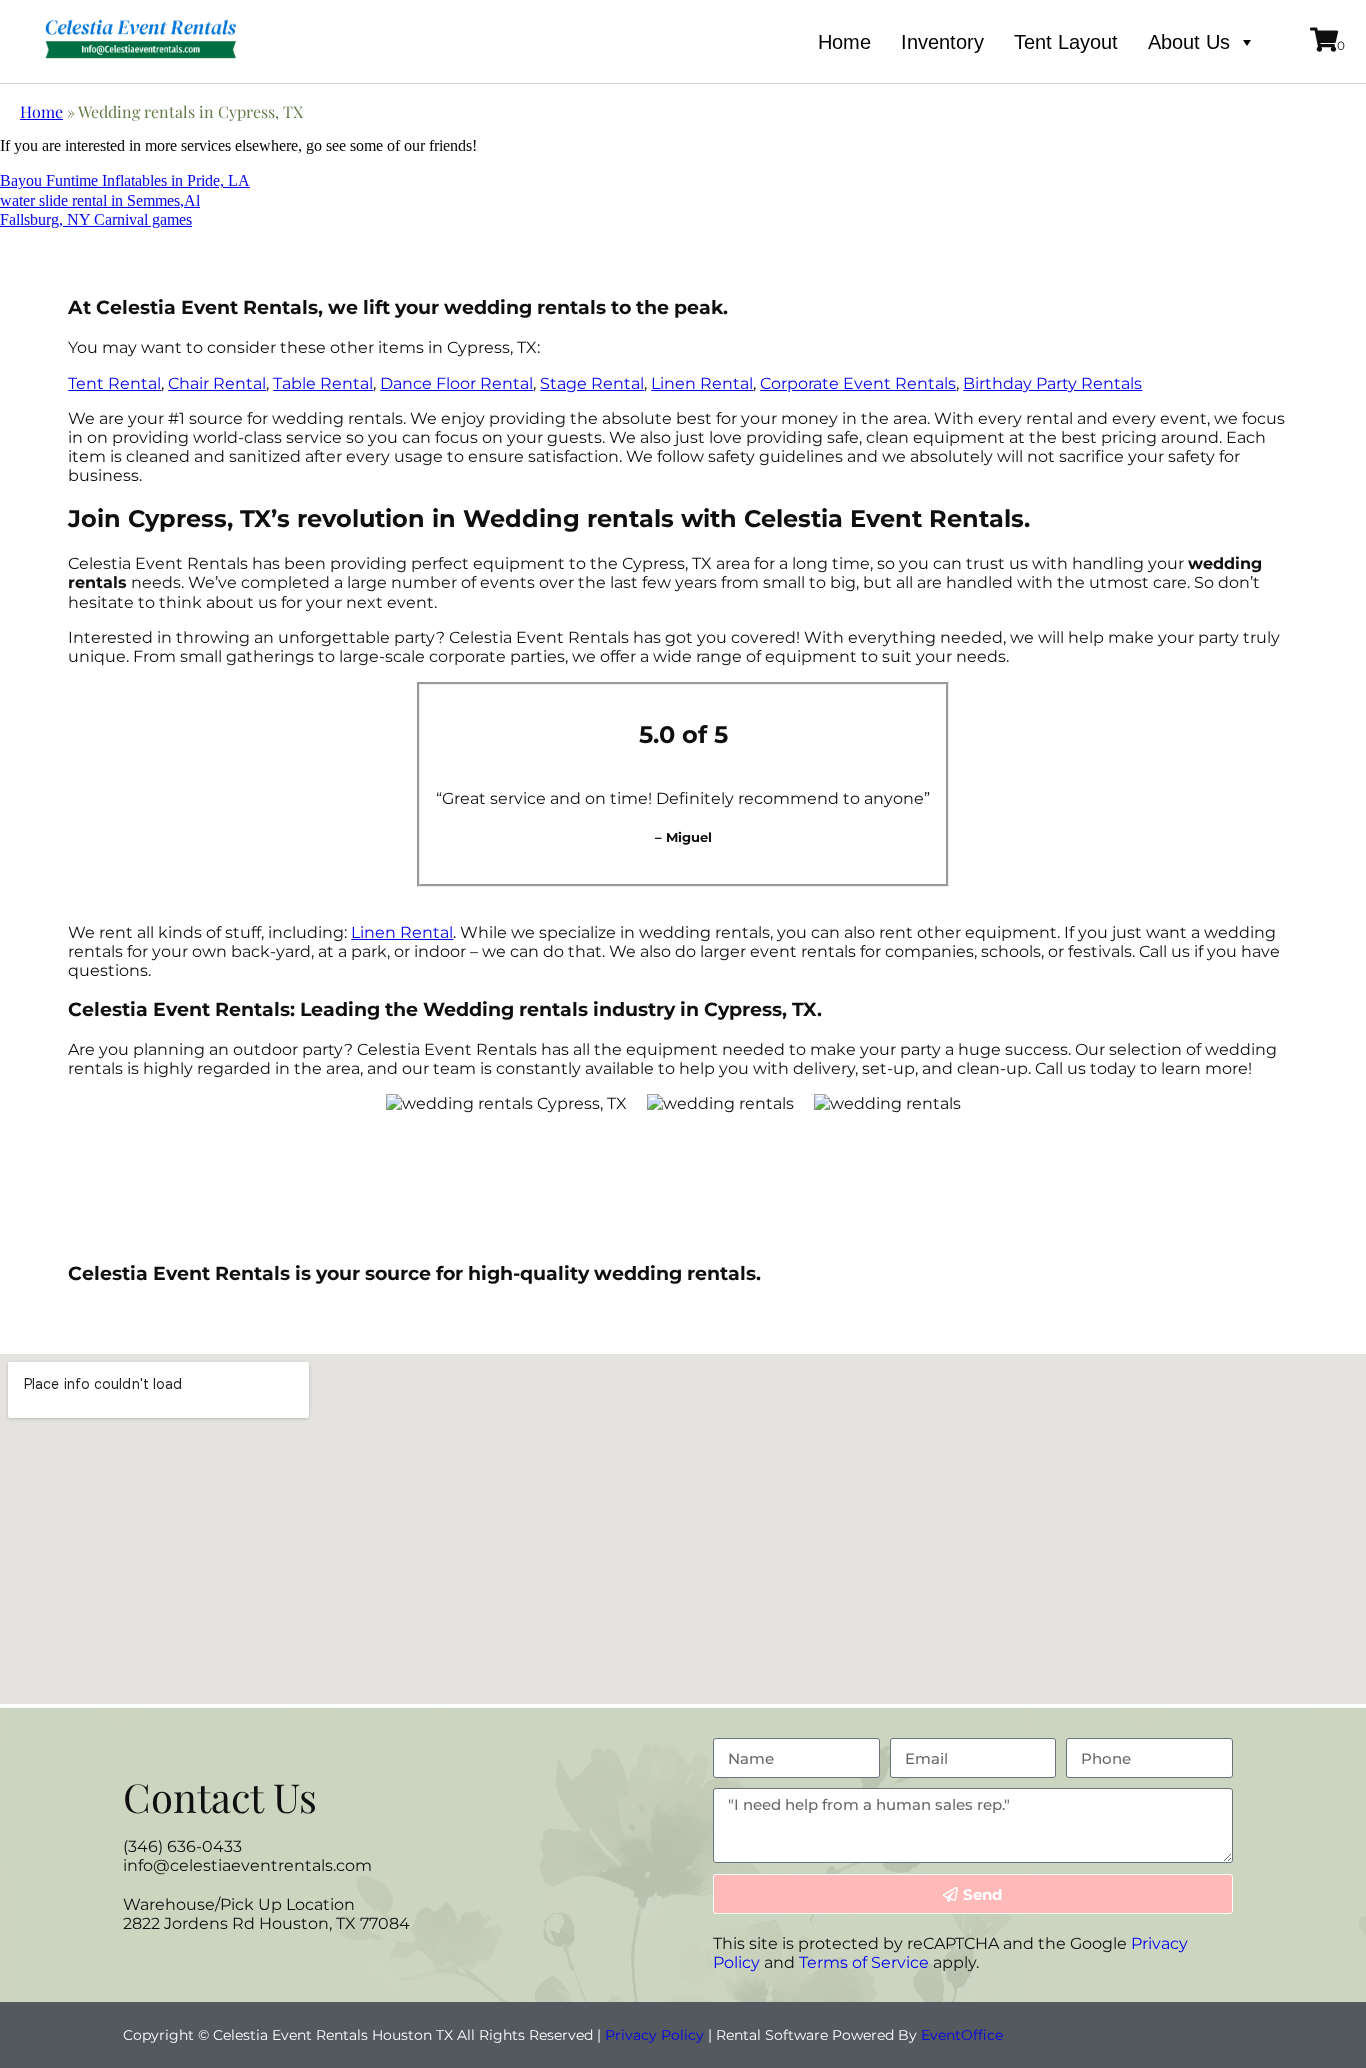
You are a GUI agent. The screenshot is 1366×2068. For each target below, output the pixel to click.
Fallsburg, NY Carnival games (96, 219)
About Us (1189, 42)
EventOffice (962, 2035)
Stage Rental (592, 383)
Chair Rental (217, 383)
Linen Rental (702, 383)
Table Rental (323, 383)
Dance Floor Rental (456, 383)
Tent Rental (114, 383)
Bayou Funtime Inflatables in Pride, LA (125, 180)
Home (844, 42)
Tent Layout (1066, 42)
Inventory (942, 42)
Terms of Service (864, 1962)
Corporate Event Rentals (858, 383)
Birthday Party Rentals (1052, 383)
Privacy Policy (654, 2035)
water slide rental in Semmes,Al (100, 200)
